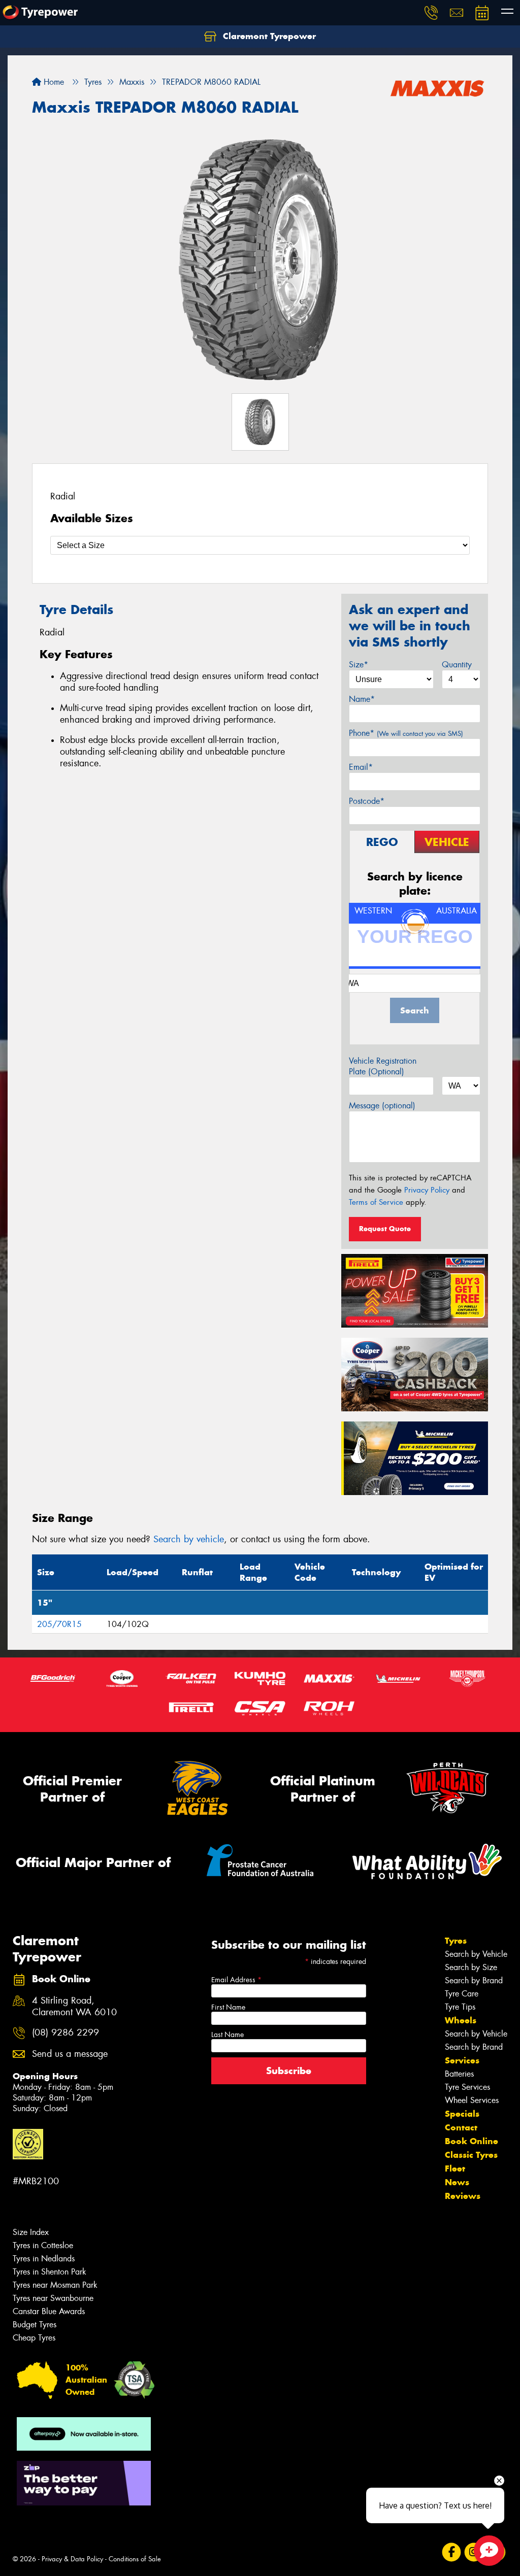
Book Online (472, 2141)
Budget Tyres (35, 2325)
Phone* (406, 733)
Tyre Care (462, 1994)
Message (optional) (382, 1106)
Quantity (457, 665)
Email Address (236, 1980)
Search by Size (471, 1967)
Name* (362, 699)
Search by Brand (474, 1980)
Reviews (463, 2196)
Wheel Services (472, 2100)
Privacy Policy (427, 1190)
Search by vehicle (189, 1539)
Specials (462, 2114)
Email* (361, 767)
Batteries (459, 2074)
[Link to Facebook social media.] (452, 2552)
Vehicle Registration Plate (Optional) (383, 1066)
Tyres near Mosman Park (55, 2285)
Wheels (461, 2020)
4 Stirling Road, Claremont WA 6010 (74, 2007)
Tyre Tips (460, 2007)
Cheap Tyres (34, 2338)
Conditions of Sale (135, 2559)
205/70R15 (59, 1624)
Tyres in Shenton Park (50, 2272)
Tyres (456, 1941)
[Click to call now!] (431, 13)
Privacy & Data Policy (72, 2559)
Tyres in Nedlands (44, 2259)
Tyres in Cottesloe (43, 2245)
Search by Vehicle (476, 1954)
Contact (461, 2127)
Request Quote (385, 1229)
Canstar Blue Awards (49, 2311)
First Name (228, 2007)
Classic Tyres (471, 2155)
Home (53, 82)
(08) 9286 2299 (66, 2033)
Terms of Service (376, 1202)
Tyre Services (467, 2087)
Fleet (455, 2168)
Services (462, 2060)
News (457, 2182)
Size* (359, 665)
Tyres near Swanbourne (53, 2298)
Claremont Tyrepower (268, 36)
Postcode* (367, 801)
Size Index (31, 2232)
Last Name (227, 2035)
